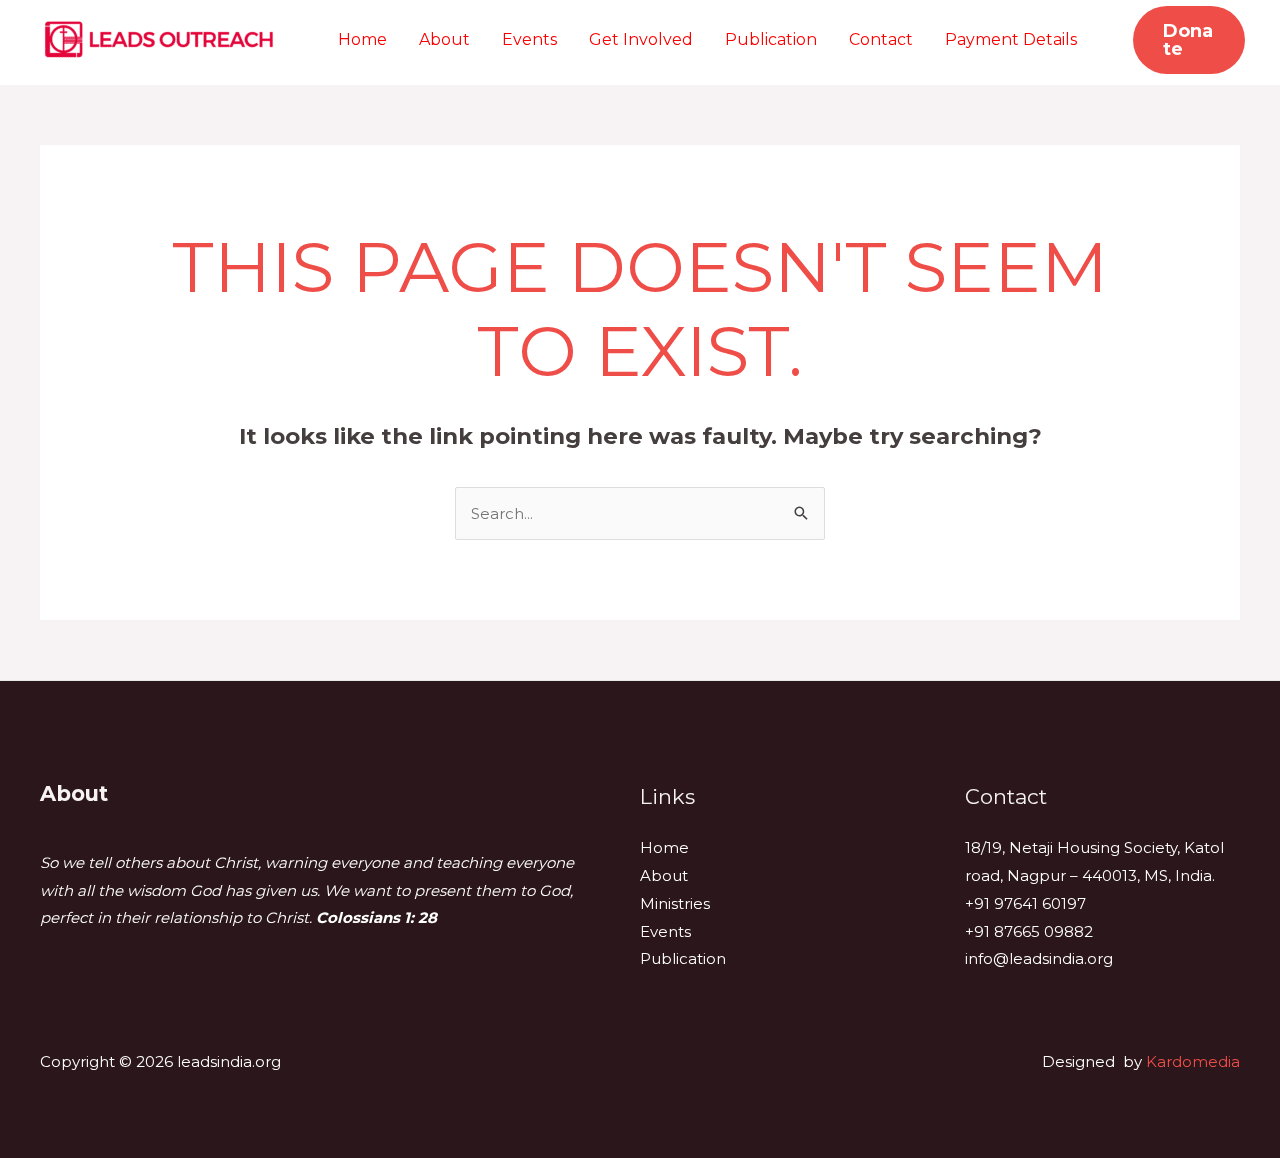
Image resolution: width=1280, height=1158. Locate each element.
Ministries (675, 903)
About (444, 39)
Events (529, 39)
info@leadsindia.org (1039, 958)
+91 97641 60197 (1025, 903)
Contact (881, 39)
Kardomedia (1193, 1061)
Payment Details (1011, 39)
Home (362, 39)
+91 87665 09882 (1029, 931)
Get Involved (641, 39)
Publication (771, 39)
